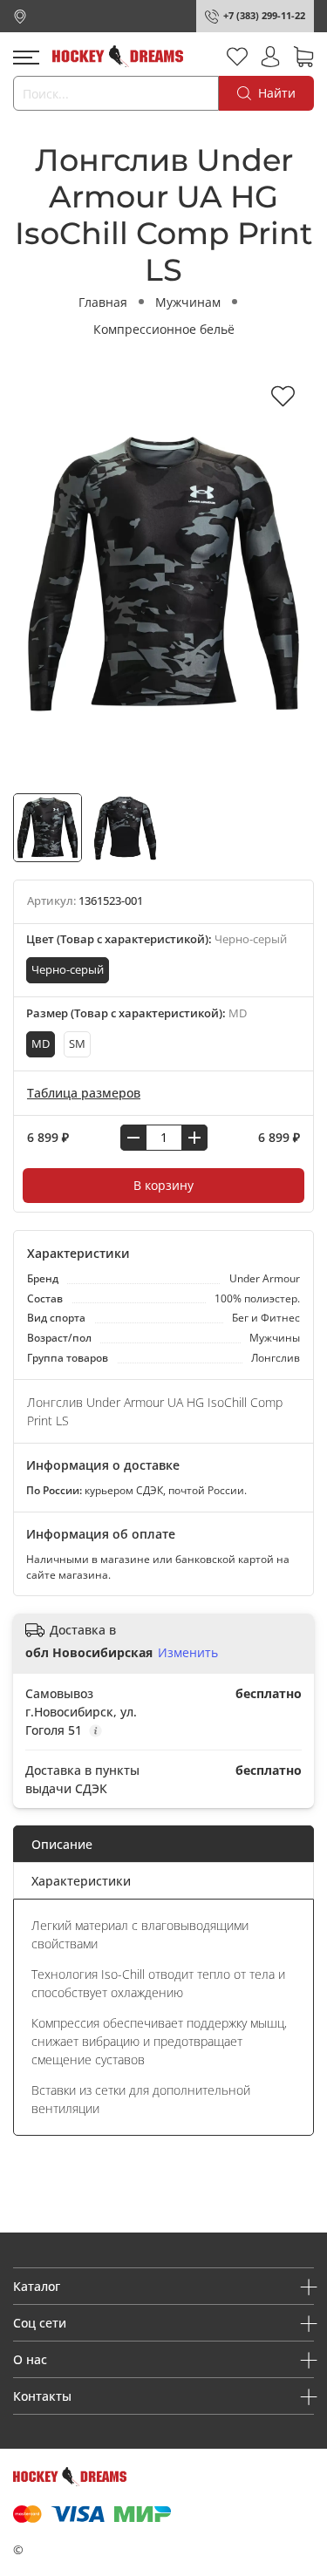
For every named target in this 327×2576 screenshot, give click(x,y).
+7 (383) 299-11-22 (264, 15)
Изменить (188, 1653)
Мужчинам (188, 302)
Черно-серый (68, 970)
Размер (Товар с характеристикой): (136, 1013)
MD (41, 1044)
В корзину (163, 1185)
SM (77, 1044)
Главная (103, 302)
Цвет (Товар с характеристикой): (157, 939)
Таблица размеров (84, 1093)
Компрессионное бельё (164, 329)
